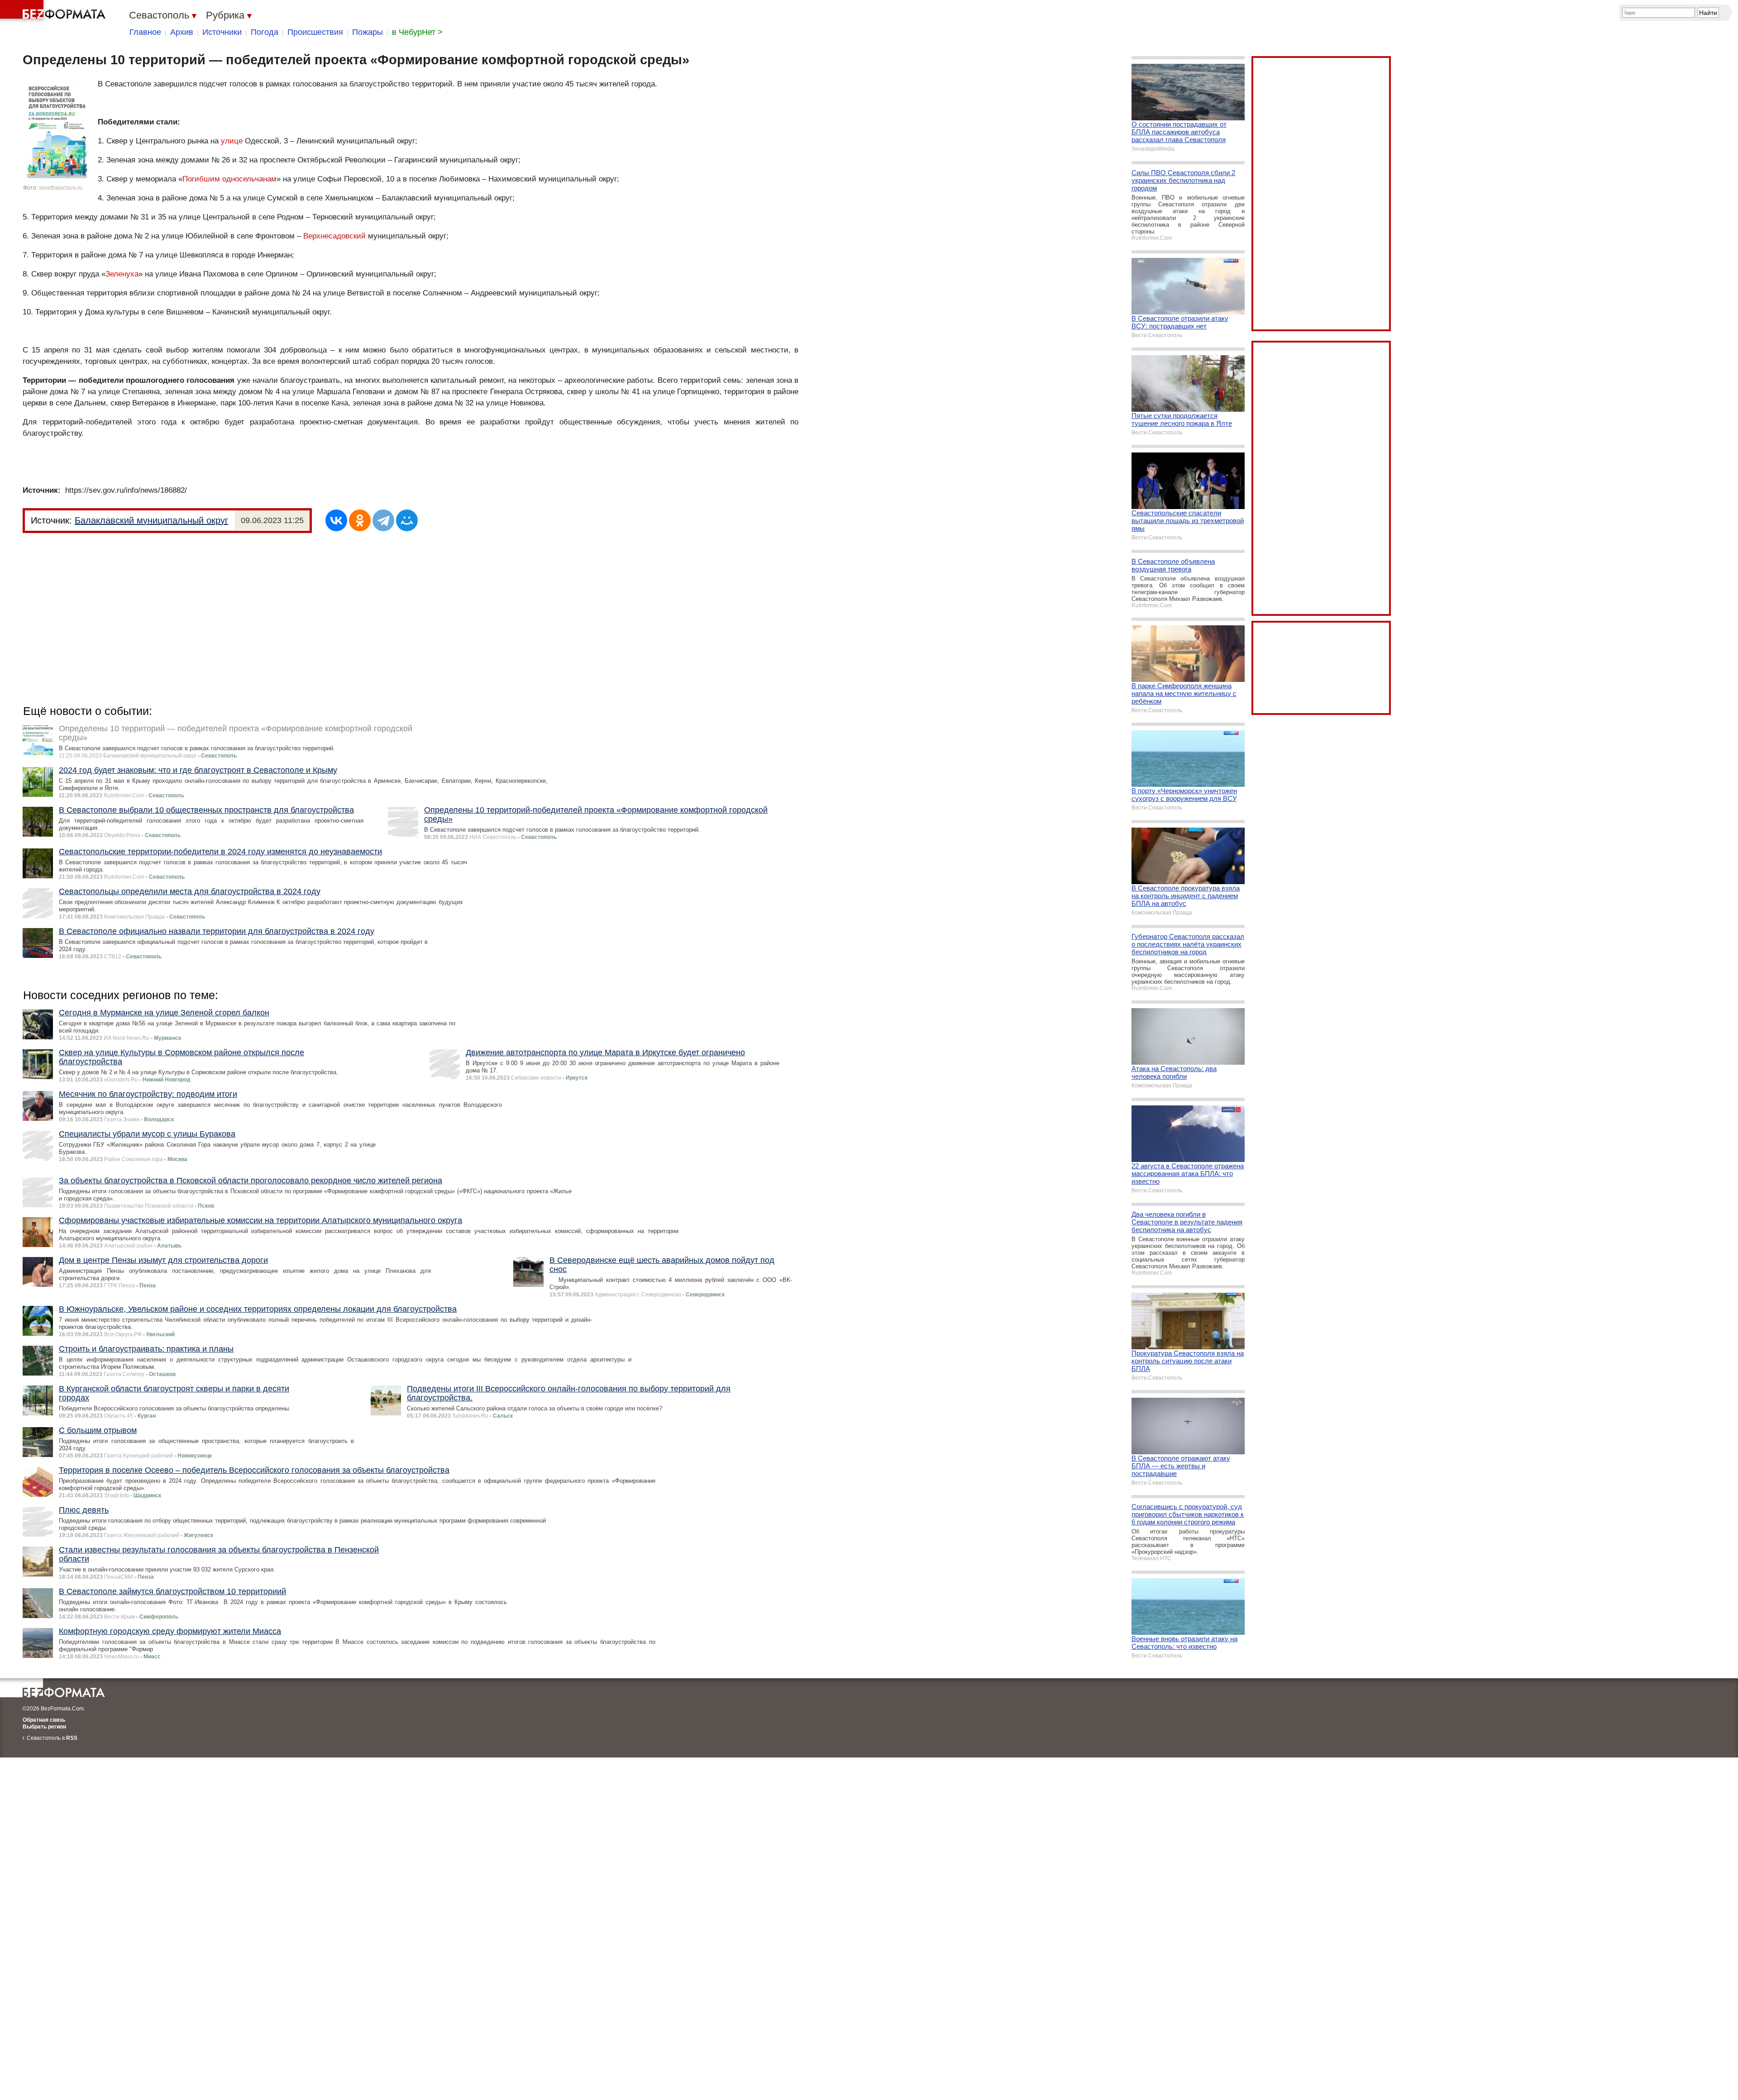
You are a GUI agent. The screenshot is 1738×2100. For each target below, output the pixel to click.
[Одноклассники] (360, 520)
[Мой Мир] (407, 520)
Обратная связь (44, 1720)
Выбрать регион (44, 1727)
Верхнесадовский (334, 236)
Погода (265, 32)
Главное (145, 32)
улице (232, 141)
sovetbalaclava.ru (61, 188)
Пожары (368, 32)
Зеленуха (122, 274)
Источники (222, 32)
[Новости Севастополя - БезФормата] (54, 11)
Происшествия (315, 32)
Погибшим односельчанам (229, 179)
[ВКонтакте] (336, 520)
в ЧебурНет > (417, 32)
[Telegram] (383, 520)
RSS (72, 1738)
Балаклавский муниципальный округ (151, 520)
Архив (182, 32)
